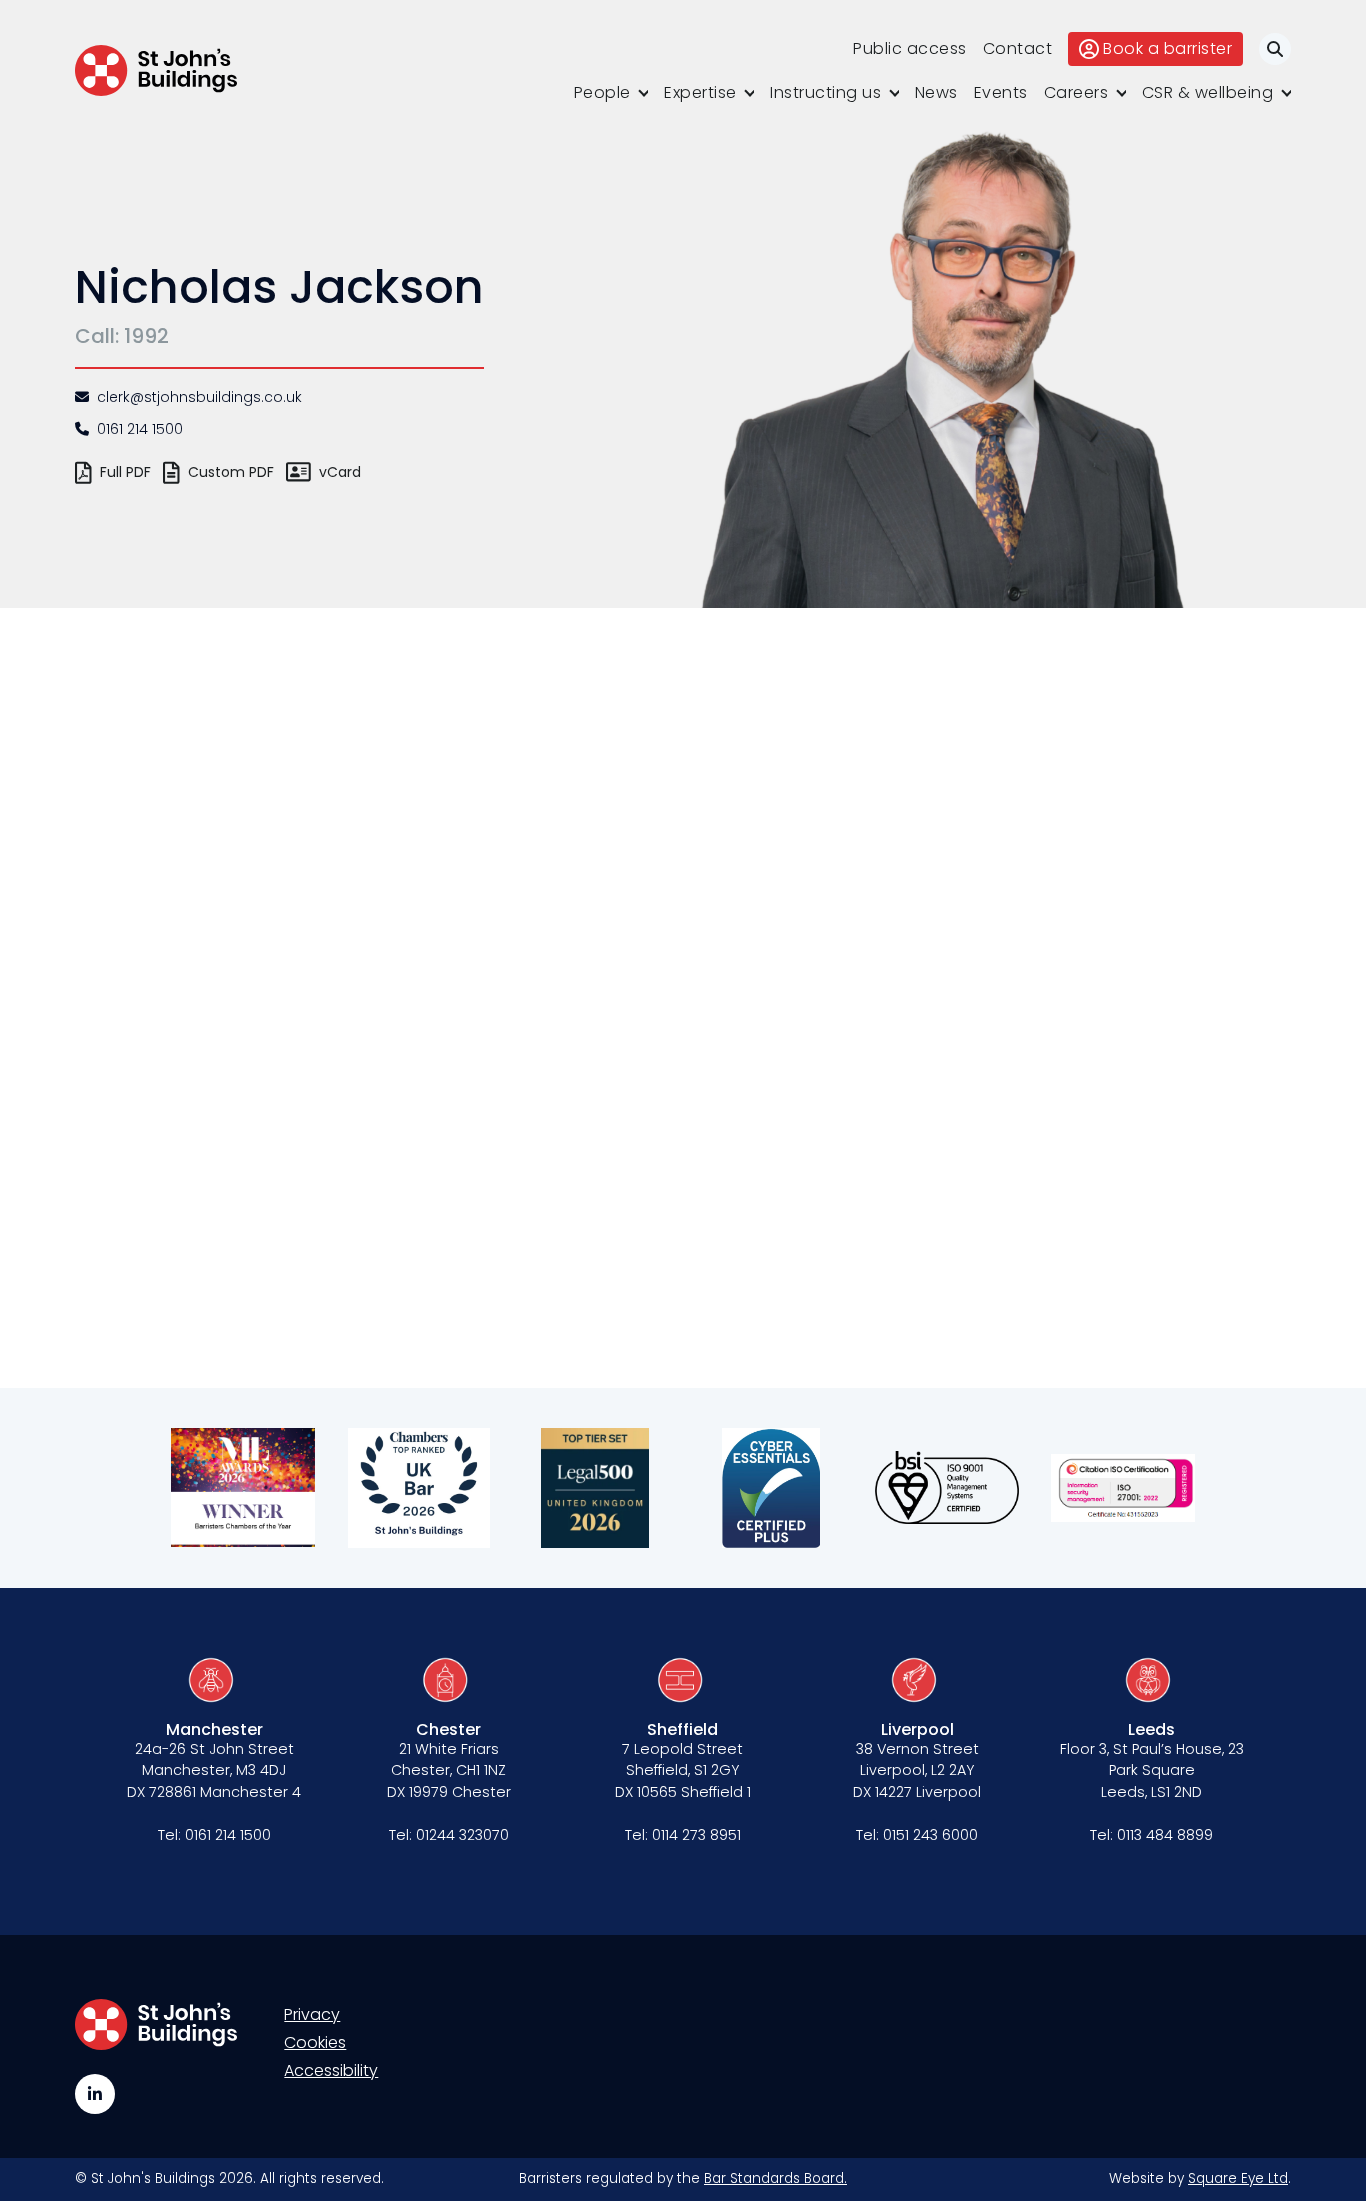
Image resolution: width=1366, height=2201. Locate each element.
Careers (1076, 92)
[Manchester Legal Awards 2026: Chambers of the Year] (243, 1488)
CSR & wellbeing (1208, 92)
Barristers (260, 861)
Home (197, 861)
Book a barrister (1167, 48)
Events (1001, 92)
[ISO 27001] (1123, 1488)
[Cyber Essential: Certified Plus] (771, 1488)
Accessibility (331, 2070)
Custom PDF (231, 472)
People (602, 92)
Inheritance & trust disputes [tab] (278, 1126)
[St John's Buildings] (156, 70)
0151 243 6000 (930, 1835)
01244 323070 (462, 1835)
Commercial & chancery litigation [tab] (278, 961)
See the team (244, 761)
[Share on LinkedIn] (493, 1242)
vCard (340, 472)
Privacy (312, 2014)
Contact (1018, 48)
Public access (910, 48)
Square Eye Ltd (1238, 2178)
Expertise (700, 92)
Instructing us (825, 92)
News (936, 92)
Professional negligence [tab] (249, 1189)
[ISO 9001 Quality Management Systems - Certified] (947, 1488)
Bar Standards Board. (775, 2178)
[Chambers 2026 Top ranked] (419, 1488)
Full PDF (125, 472)
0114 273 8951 (696, 1835)
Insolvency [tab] (241, 1075)
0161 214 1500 (140, 429)
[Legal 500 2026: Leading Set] (595, 1488)
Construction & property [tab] (263, 1024)
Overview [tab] (235, 910)
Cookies (315, 2042)
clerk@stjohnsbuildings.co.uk (199, 397)
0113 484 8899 (1165, 1835)
